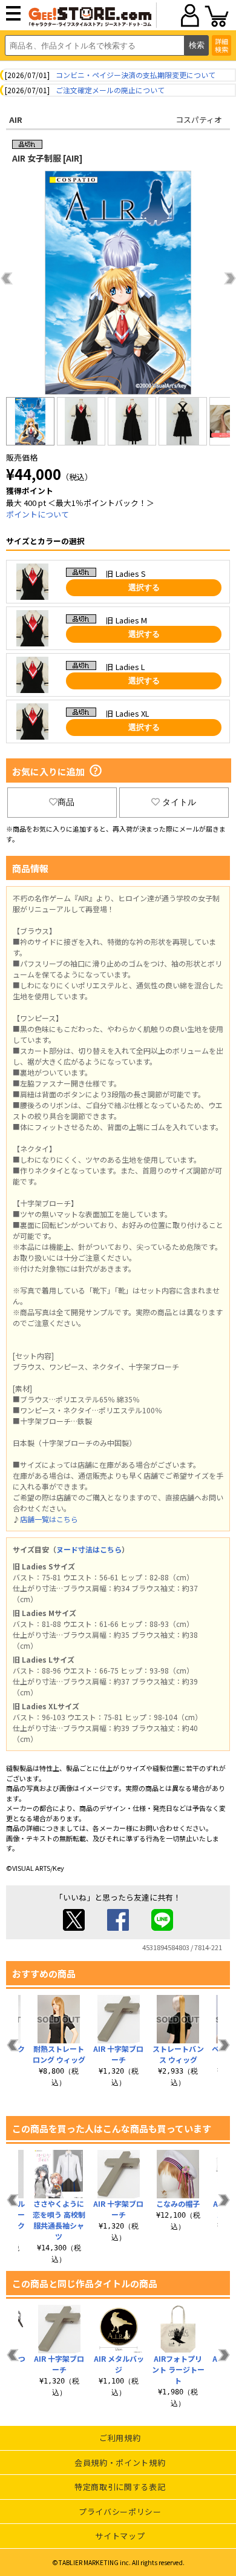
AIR (16, 120)
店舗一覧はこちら (49, 1519)
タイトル (179, 802)
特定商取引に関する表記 (120, 2487)
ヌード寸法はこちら (89, 1549)
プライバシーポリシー (120, 2512)
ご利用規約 (120, 2438)
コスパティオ (199, 120)
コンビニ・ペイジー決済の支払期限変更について (136, 75)
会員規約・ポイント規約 (120, 2463)
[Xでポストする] (74, 1927)
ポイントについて (38, 514)
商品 (66, 802)
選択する (144, 587)
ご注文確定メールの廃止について (110, 90)
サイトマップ (120, 2536)
